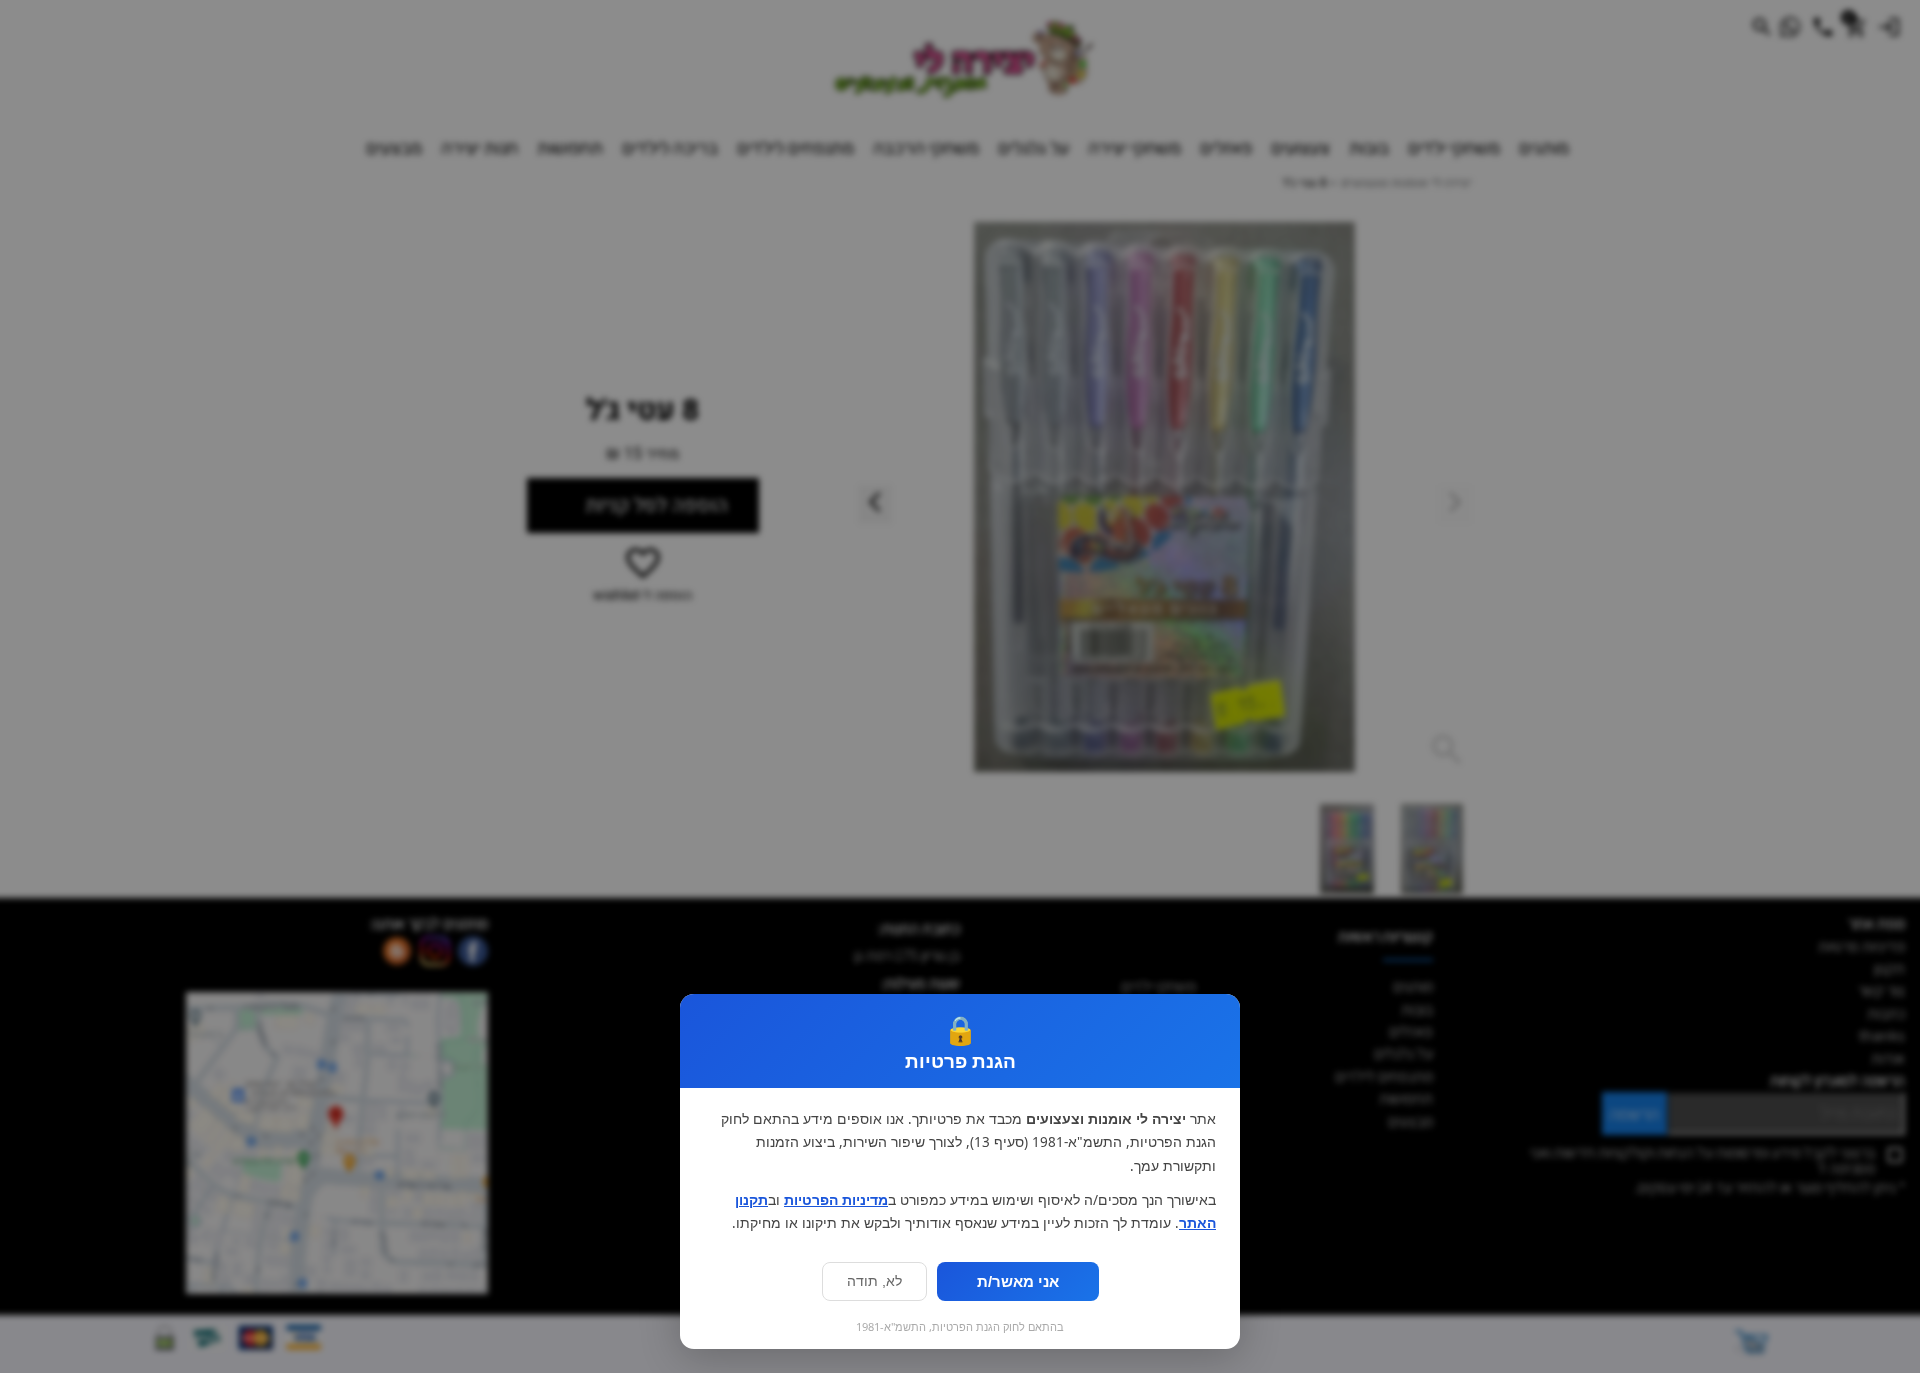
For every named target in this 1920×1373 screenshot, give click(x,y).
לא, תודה (874, 1281)
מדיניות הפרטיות (836, 1200)
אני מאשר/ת (1018, 1281)
